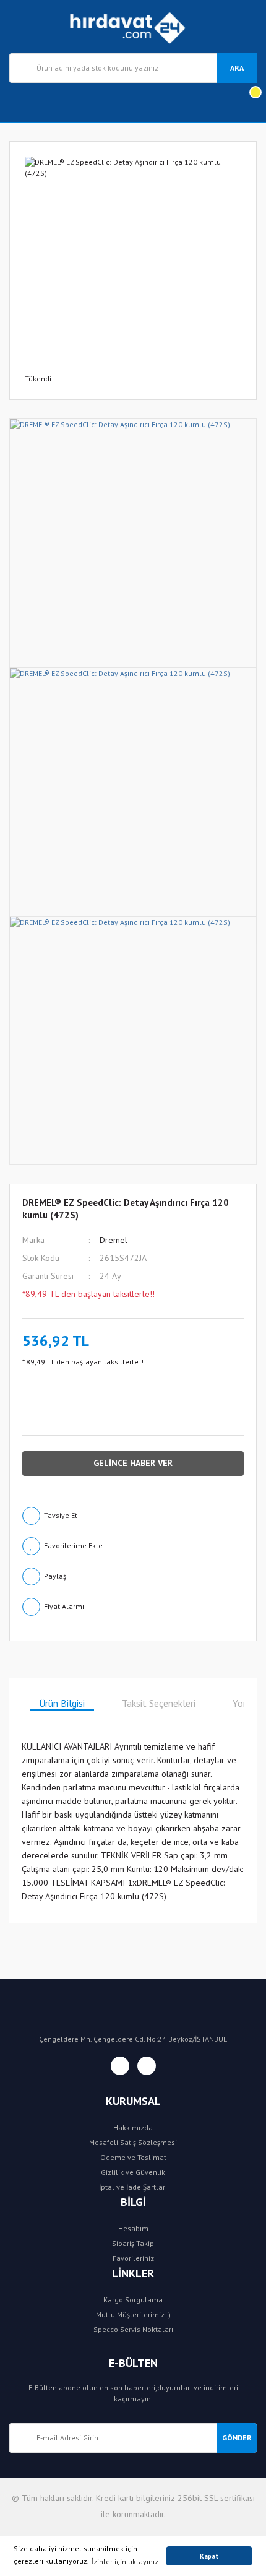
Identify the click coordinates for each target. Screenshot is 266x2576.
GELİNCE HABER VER (133, 1463)
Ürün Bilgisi (62, 1703)
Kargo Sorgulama (133, 2300)
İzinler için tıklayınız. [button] (126, 2561)
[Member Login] (19, 102)
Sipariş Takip (133, 2243)
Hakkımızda (133, 2127)
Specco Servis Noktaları (133, 2329)
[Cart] (247, 102)
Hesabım (133, 2228)
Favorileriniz (133, 2258)
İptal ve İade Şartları (133, 2187)
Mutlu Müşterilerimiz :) (133, 2314)
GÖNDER (237, 2438)
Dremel (114, 1240)
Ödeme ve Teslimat (133, 2157)
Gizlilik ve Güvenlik (133, 2172)
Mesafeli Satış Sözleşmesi (133, 2142)
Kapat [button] (209, 2556)
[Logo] (133, 27)
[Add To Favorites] (133, 1546)
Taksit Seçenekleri (159, 1703)
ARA (237, 68)
